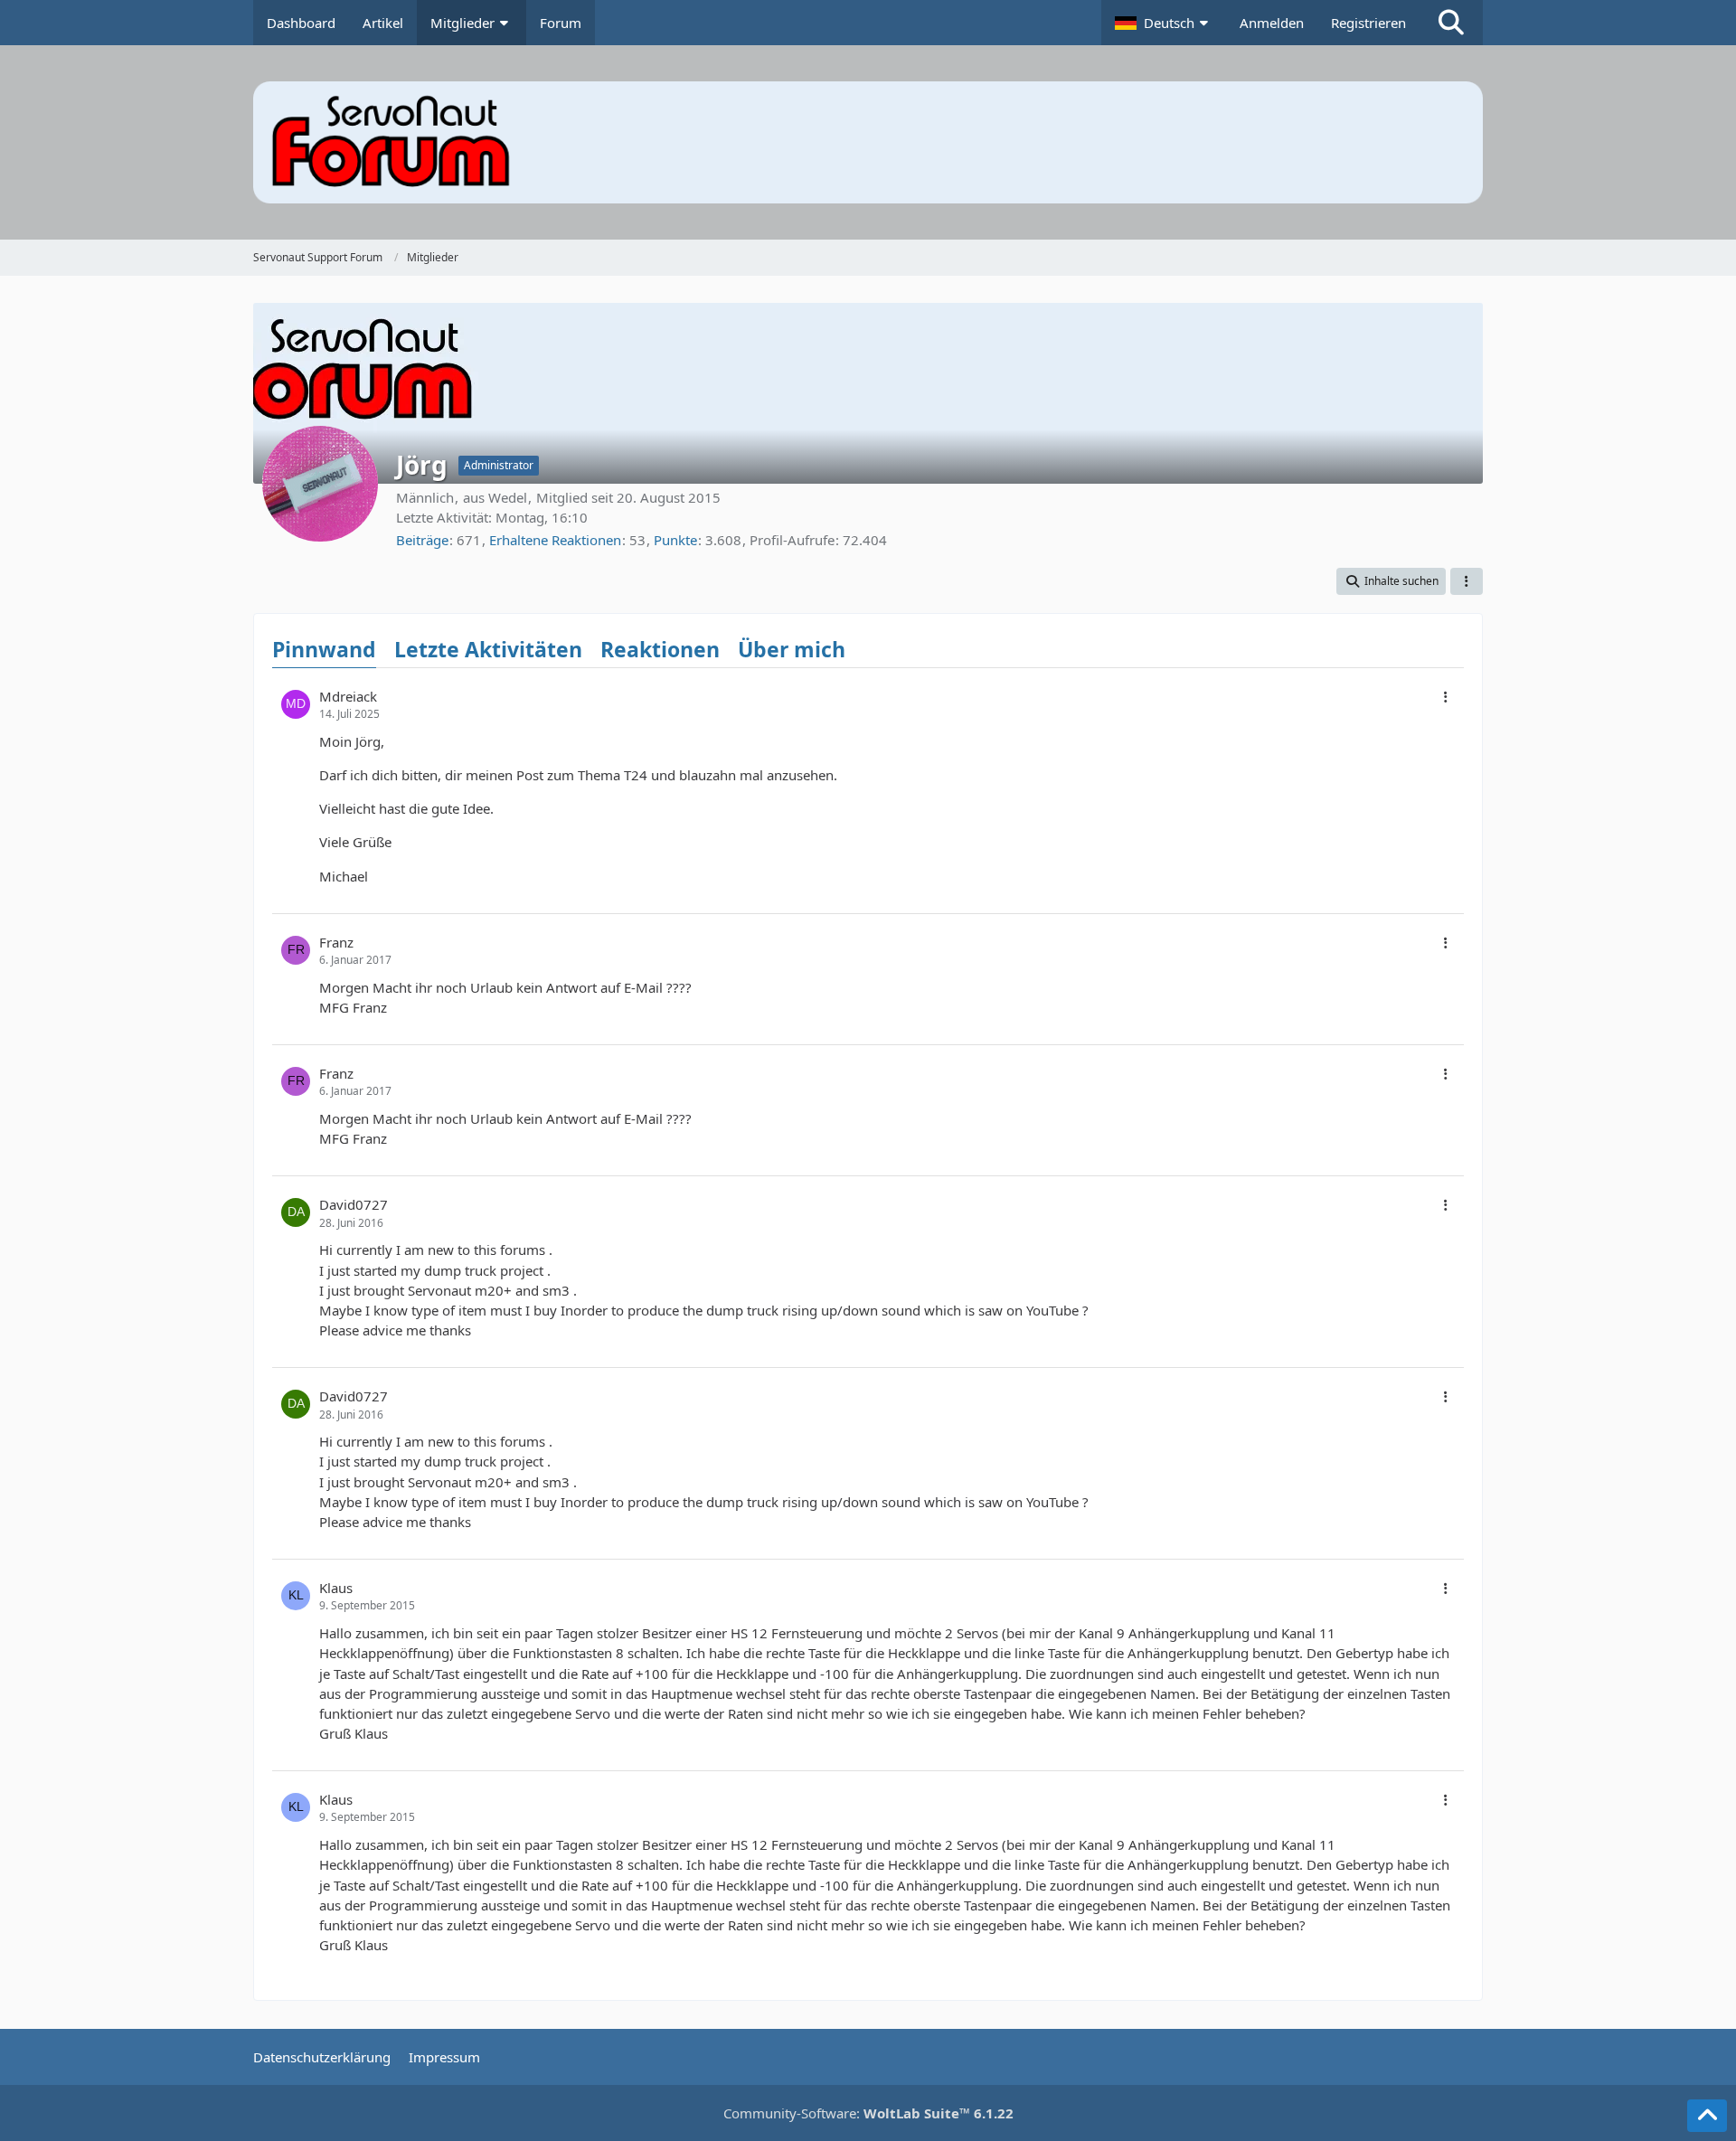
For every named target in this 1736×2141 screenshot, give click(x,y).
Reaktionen (660, 649)
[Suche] (1451, 23)
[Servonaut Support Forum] (868, 142)
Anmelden (1272, 23)
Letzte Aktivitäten (488, 649)
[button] (1164, 23)
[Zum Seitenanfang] (1707, 2116)
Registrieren (1368, 23)
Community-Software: (868, 2113)
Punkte (675, 540)
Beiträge (422, 540)
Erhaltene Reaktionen (555, 540)
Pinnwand (324, 649)
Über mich (792, 649)
